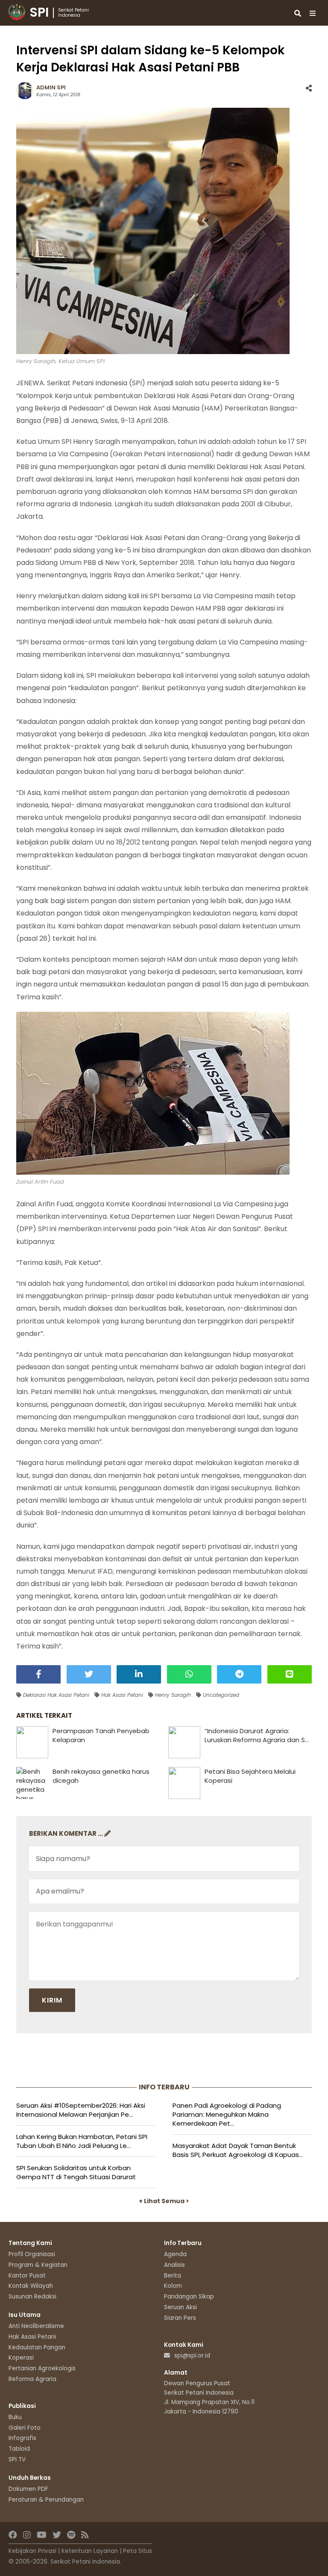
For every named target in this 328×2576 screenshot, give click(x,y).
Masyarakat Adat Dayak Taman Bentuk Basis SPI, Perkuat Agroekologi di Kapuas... (238, 2150)
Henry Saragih (172, 1695)
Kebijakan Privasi (32, 2551)
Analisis (174, 2265)
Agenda (175, 2254)
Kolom (173, 2286)
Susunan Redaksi (32, 2297)
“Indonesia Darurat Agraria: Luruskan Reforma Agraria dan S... (257, 1735)
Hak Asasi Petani (121, 1695)
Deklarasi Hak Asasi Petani (55, 1695)
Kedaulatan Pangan (37, 2347)
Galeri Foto (25, 2428)
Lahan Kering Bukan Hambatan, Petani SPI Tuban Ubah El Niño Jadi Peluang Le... (82, 2141)
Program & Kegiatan (38, 2265)
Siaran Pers (180, 2318)
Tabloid (19, 2449)
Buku (15, 2417)
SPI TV (17, 2459)
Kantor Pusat (27, 2276)
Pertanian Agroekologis (42, 2368)
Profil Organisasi (32, 2254)
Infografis (22, 2438)
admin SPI (51, 87)
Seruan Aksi (180, 2307)
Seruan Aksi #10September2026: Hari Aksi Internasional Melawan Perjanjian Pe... (81, 2110)
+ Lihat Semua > (164, 2201)
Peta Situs (138, 2551)
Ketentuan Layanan (90, 2551)
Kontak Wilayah (31, 2286)
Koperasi (21, 2358)
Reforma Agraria (32, 2379)
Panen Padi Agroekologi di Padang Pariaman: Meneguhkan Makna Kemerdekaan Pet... (227, 2114)
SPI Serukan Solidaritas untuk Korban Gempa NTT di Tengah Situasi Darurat (76, 2172)
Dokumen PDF (28, 2489)
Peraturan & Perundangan (46, 2500)
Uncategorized (220, 1695)
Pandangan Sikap (189, 2297)
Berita (173, 2276)
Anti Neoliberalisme (36, 2326)
